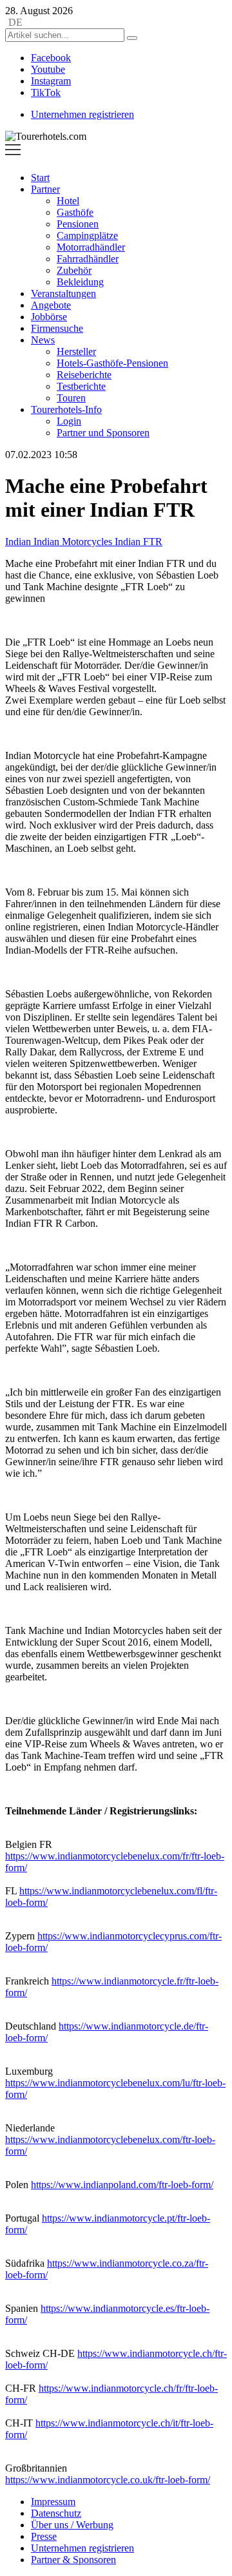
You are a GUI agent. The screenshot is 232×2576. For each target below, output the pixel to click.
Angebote (51, 305)
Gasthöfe (75, 212)
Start (40, 178)
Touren (71, 398)
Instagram (51, 81)
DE (15, 22)
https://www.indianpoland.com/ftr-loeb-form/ (122, 2185)
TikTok (46, 92)
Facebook (51, 58)
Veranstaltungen (63, 293)
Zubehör (74, 270)
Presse (44, 2536)
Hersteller (76, 351)
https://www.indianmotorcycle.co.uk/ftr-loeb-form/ (108, 2480)
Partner (45, 189)
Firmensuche (57, 328)
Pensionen (78, 224)
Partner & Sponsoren (73, 2560)
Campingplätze (87, 235)
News (43, 340)
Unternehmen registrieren (82, 114)
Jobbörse (49, 317)
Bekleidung (80, 282)
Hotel (68, 201)
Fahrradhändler (88, 259)
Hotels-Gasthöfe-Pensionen (112, 363)
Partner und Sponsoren (103, 433)
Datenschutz (56, 2513)
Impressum (53, 2502)
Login (69, 421)
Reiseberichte (84, 375)
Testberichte (81, 386)
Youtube (48, 69)
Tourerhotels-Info (66, 409)
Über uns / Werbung (72, 2525)
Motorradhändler (91, 247)
